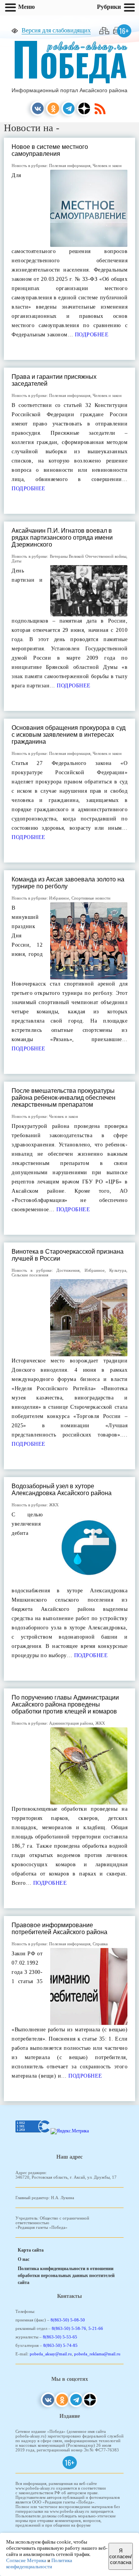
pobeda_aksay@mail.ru (51, 2354)
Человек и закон (107, 165)
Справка (100, 1944)
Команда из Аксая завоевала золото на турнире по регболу (68, 883)
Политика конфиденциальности (39, 2563)
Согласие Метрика (26, 2560)
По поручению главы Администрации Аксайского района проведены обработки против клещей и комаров (65, 1704)
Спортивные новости (91, 898)
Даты (16, 561)
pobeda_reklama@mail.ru (97, 2354)
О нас (24, 2259)
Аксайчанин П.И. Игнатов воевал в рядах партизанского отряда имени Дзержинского (62, 538)
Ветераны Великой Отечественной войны (88, 556)
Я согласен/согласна (121, 2557)
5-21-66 (96, 2328)
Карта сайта (31, 2250)
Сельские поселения (30, 1275)
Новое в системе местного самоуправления (50, 150)
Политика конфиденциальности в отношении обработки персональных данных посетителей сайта (66, 2276)
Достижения (68, 1270)
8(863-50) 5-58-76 (69, 2328)
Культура (118, 1270)
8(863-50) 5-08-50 (68, 2320)
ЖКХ (54, 1505)
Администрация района (71, 1723)
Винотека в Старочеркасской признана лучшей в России (68, 1255)
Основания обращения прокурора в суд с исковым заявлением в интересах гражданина (69, 735)
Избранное (59, 898)
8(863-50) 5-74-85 (60, 2345)
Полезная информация (70, 165)
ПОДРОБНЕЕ (91, 335)
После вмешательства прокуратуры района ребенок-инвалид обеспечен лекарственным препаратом (64, 1098)
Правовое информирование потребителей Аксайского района (59, 1929)
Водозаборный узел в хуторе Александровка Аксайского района (62, 1490)
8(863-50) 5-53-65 (60, 2337)
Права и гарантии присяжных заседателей (54, 380)
